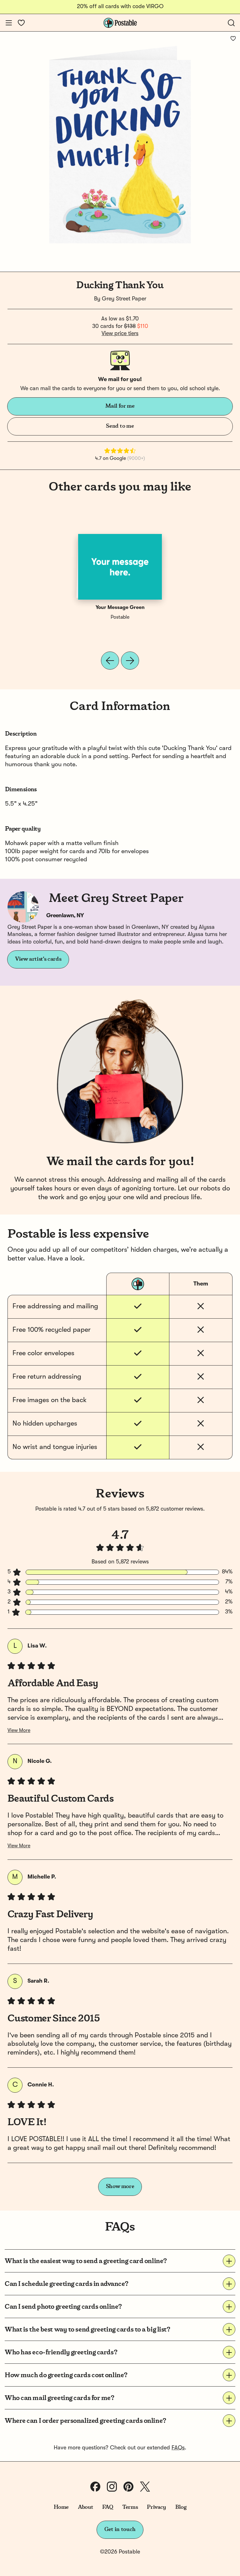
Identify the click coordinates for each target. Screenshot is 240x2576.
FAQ (108, 2507)
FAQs (178, 2448)
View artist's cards (38, 959)
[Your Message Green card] (120, 567)
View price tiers (120, 334)
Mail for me (120, 406)
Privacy (156, 2507)
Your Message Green (120, 608)
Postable (120, 617)
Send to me (120, 426)
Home (61, 2507)
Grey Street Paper (124, 299)
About (85, 2507)
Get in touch (120, 2529)
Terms (130, 2507)
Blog (181, 2507)
